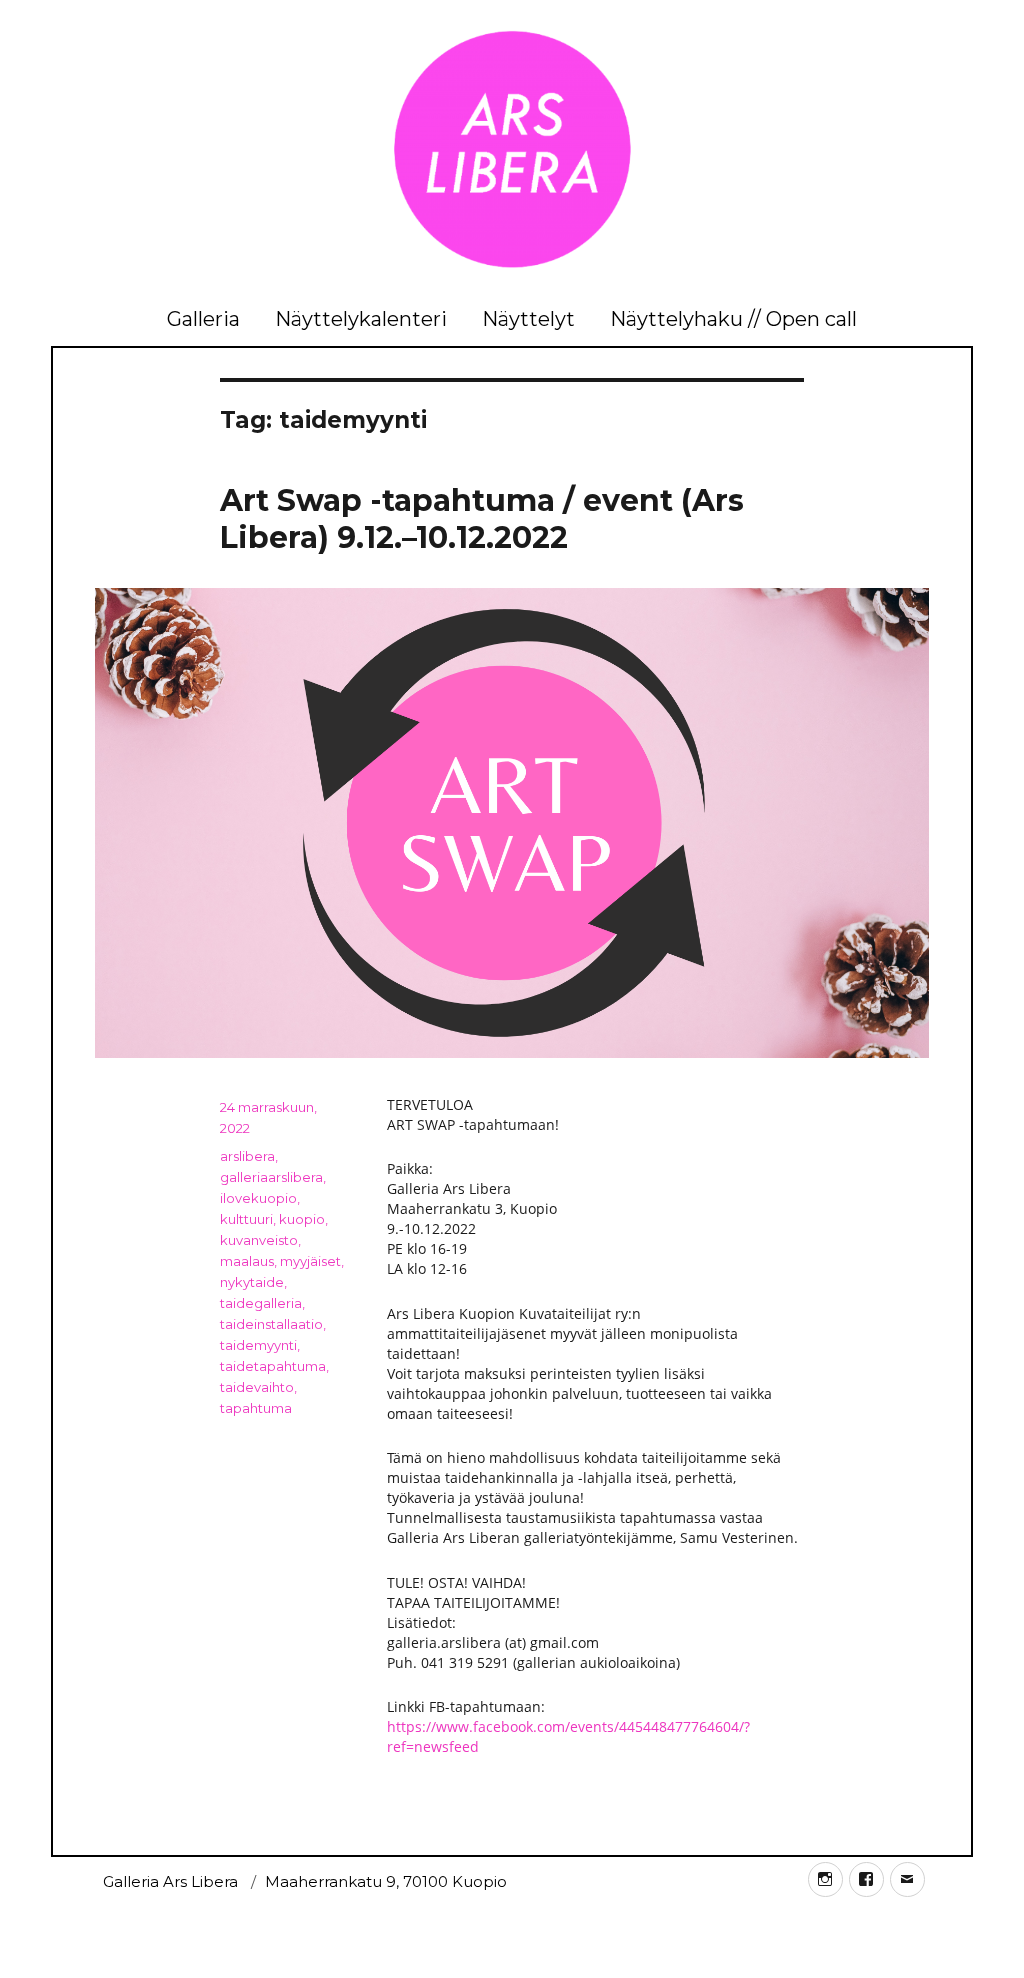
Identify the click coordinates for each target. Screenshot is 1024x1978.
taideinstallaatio (271, 1324)
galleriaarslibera (271, 1177)
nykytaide (252, 1282)
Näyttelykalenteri (361, 319)
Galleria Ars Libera (170, 1881)
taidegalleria (261, 1303)
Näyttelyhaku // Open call (733, 319)
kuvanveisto (259, 1240)
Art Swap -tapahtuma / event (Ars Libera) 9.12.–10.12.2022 (482, 519)
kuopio (302, 1219)
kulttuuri (246, 1219)
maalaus (247, 1261)
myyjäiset (310, 1261)
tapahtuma (256, 1408)
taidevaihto (257, 1387)
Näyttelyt (528, 319)
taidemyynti (258, 1345)
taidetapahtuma (273, 1366)
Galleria (203, 319)
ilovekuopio (258, 1198)
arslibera (247, 1156)
